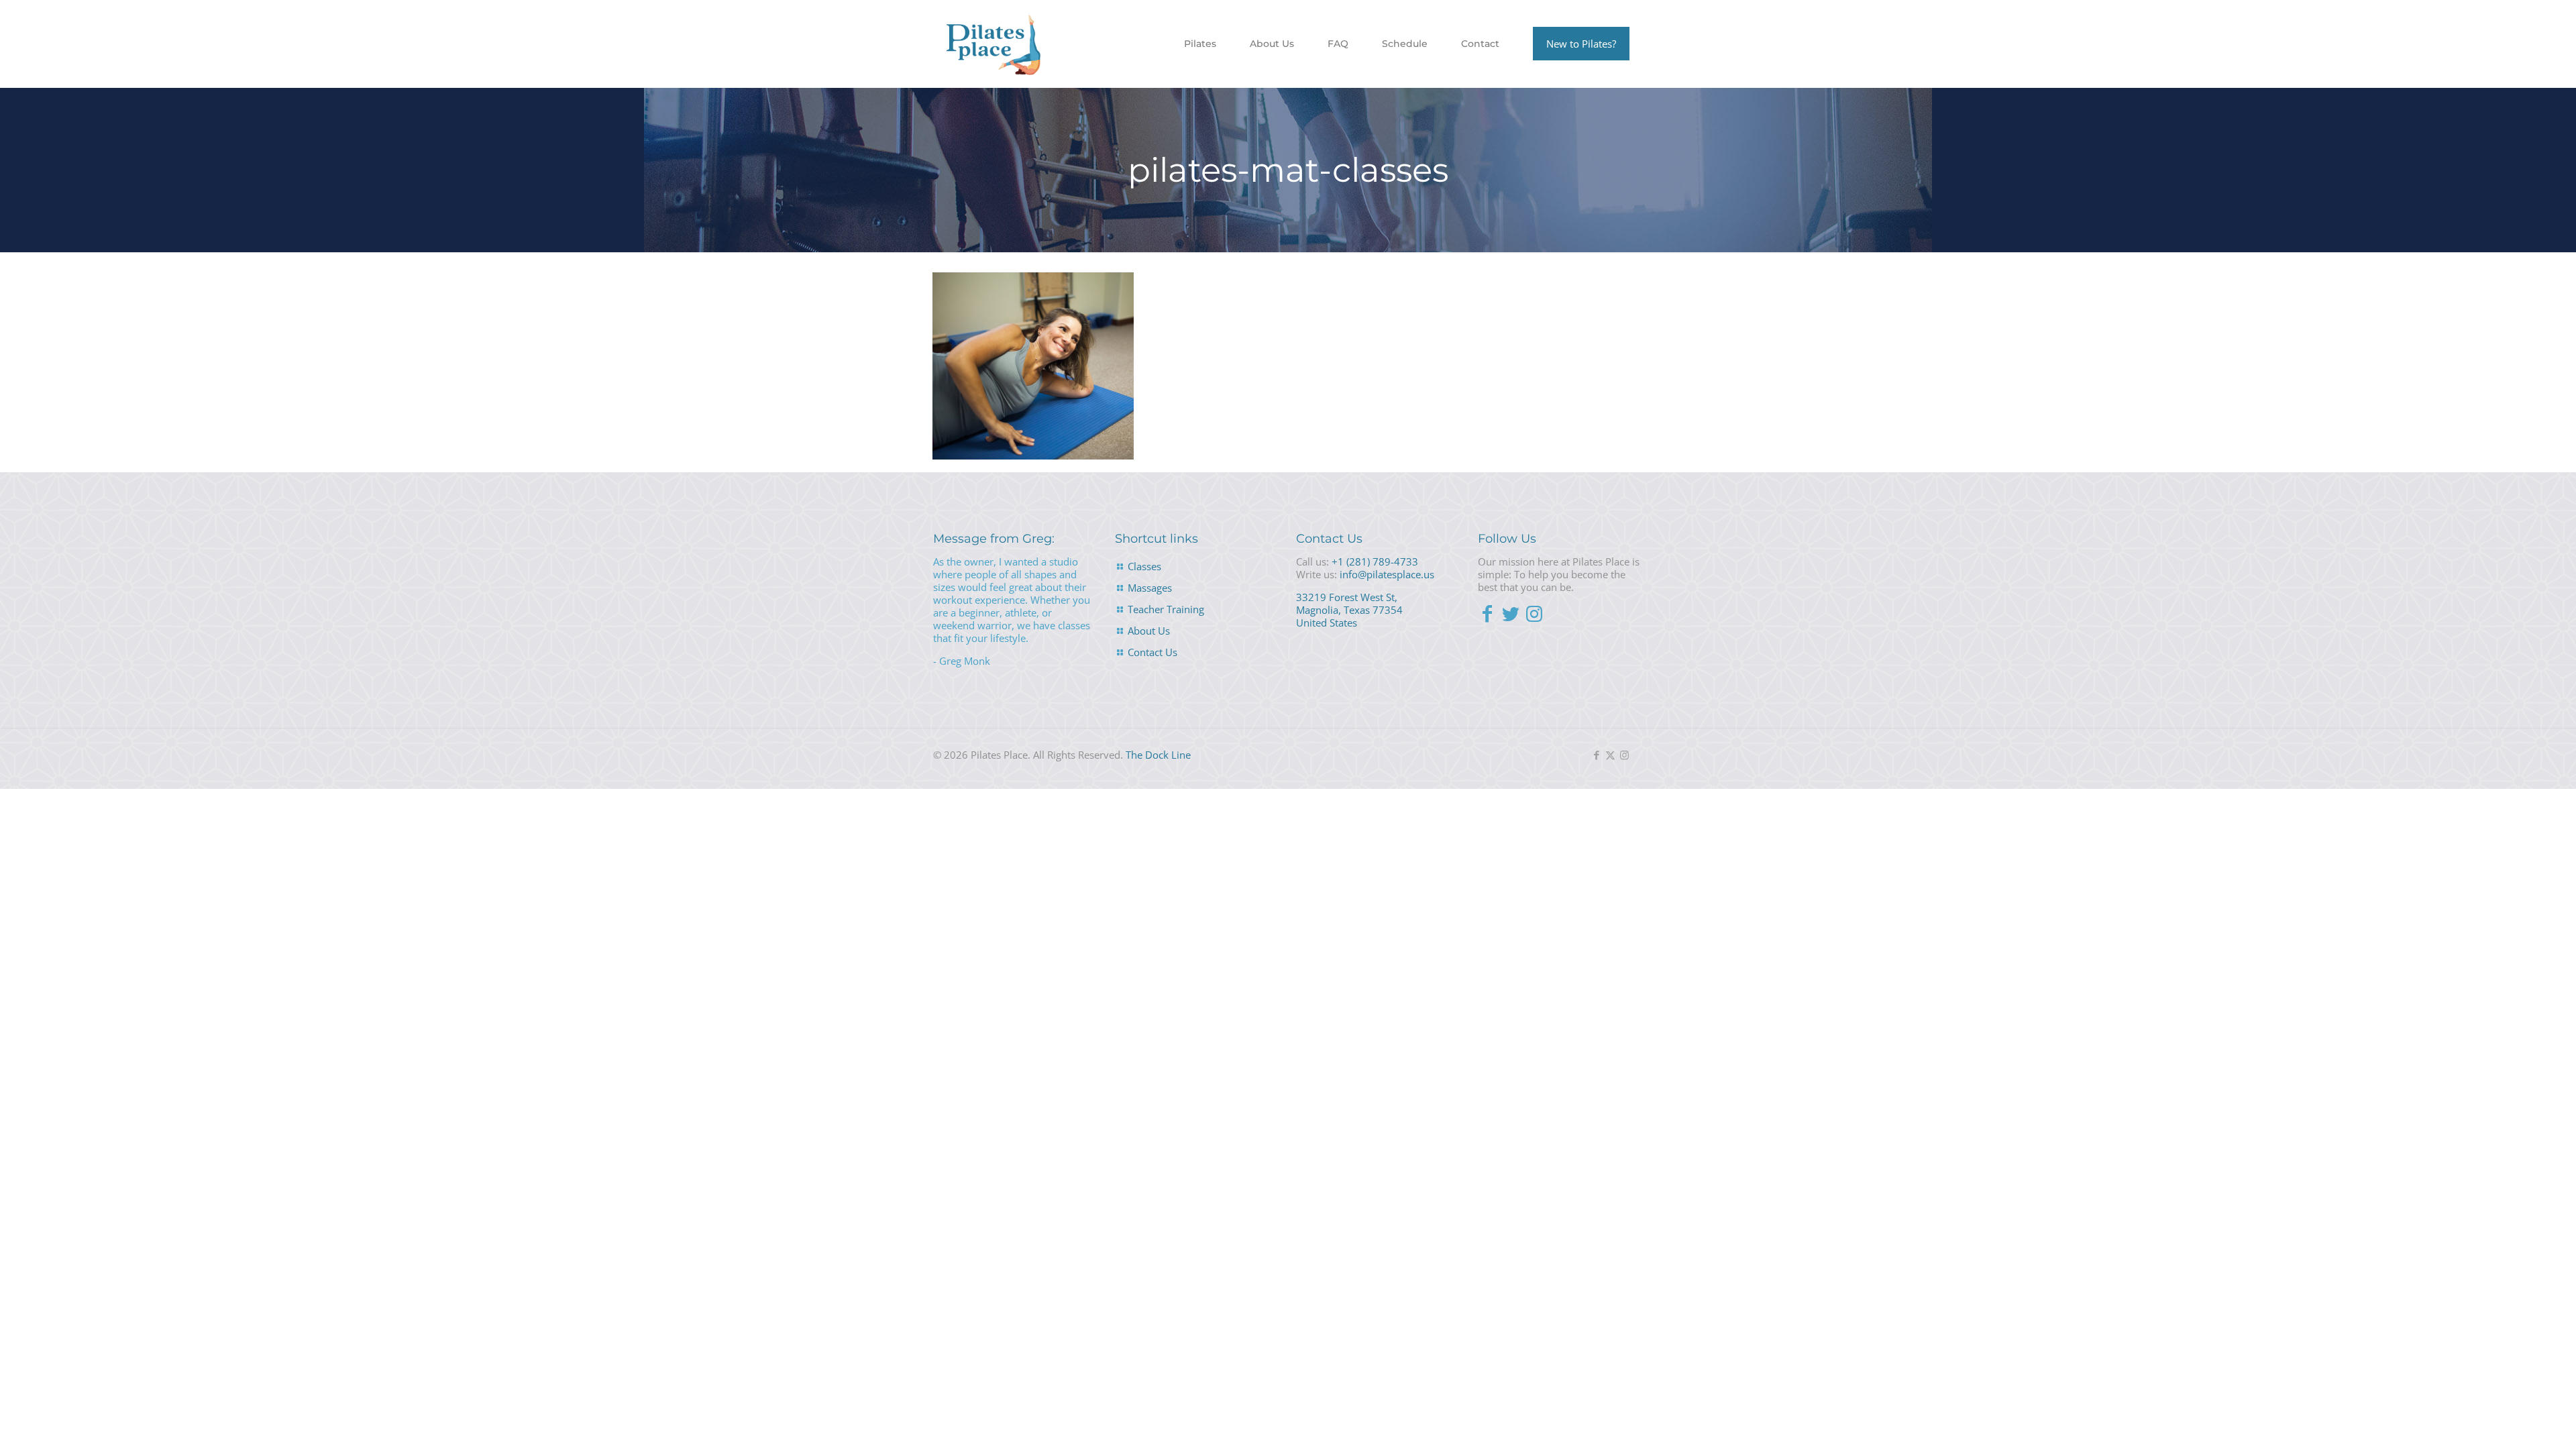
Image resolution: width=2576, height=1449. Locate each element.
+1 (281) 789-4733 (1375, 561)
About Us (1149, 631)
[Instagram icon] (1624, 755)
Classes (1144, 566)
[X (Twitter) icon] (1610, 755)
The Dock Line (1158, 755)
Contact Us (1152, 652)
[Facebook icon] (1596, 755)
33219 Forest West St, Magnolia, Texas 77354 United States (1349, 610)
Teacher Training (1166, 609)
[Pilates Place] (994, 44)
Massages (1150, 588)
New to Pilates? (1581, 44)
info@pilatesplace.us (1387, 574)
